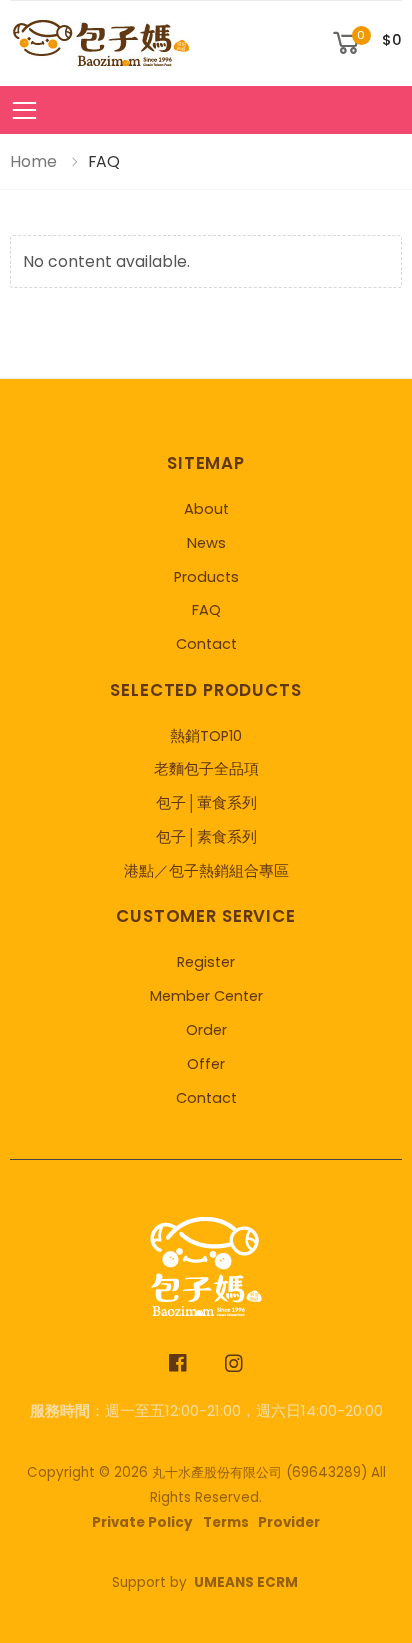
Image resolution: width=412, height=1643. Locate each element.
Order (206, 1030)
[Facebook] (178, 1363)
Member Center (206, 996)
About (206, 509)
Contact (206, 644)
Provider (289, 1522)
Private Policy (142, 1522)
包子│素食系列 (206, 837)
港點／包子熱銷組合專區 (206, 871)
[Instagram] (234, 1363)
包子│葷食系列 (206, 803)
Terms (226, 1522)
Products (206, 577)
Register (206, 962)
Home (33, 161)
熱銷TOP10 (206, 736)
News (206, 543)
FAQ (206, 610)
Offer (206, 1064)
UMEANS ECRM (246, 1582)
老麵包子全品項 (206, 769)
